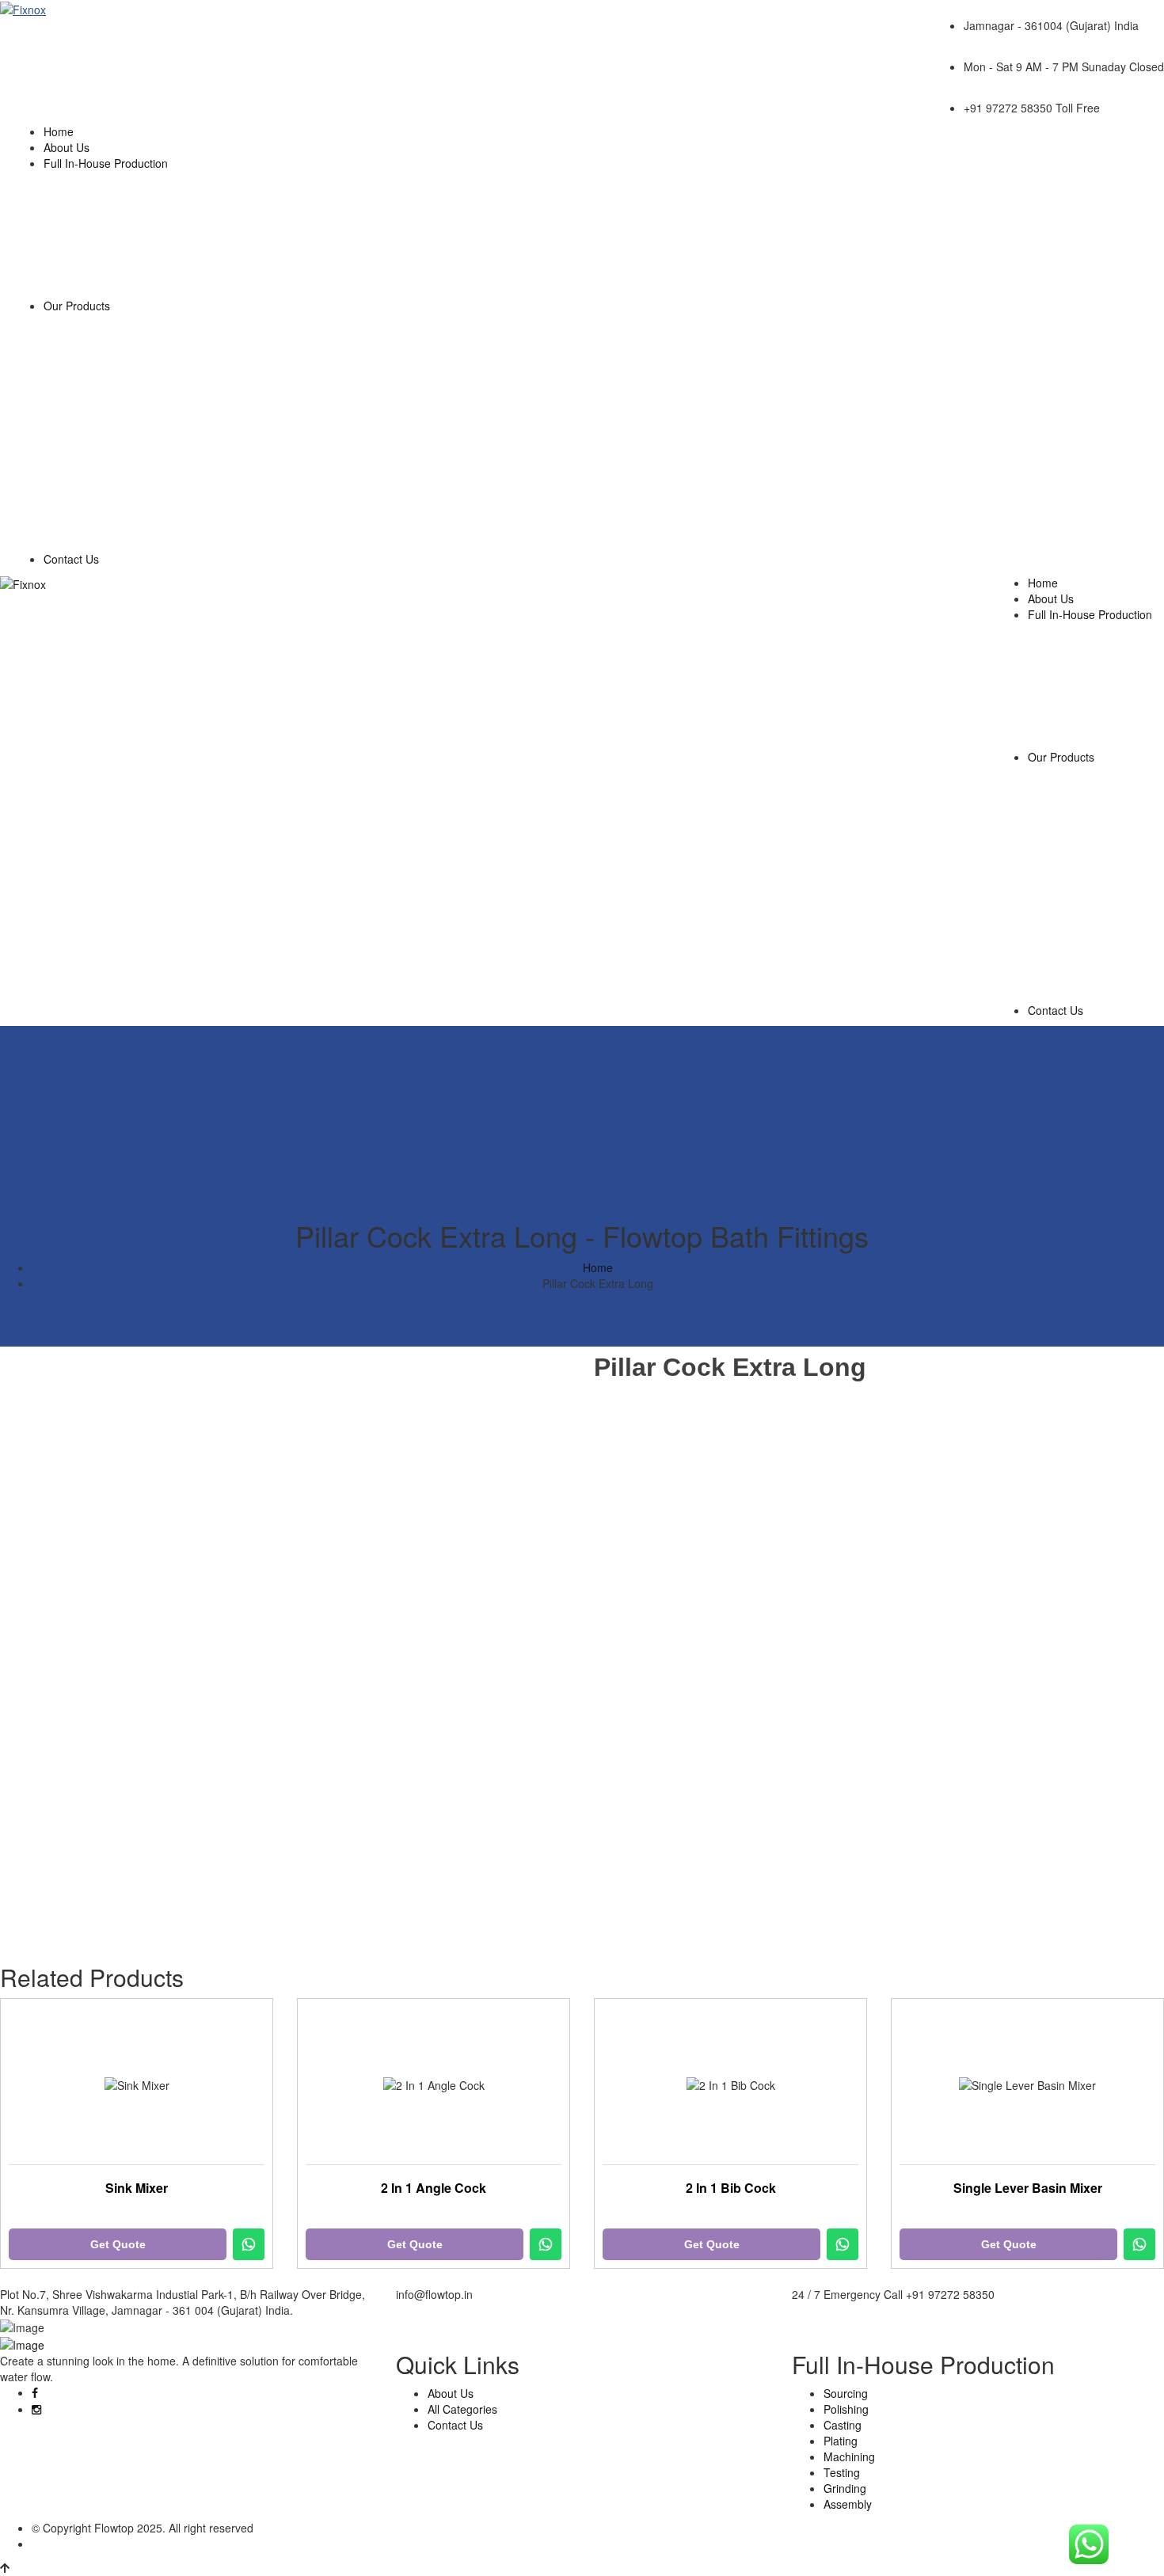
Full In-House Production (106, 163)
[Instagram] (36, 2409)
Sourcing (846, 2393)
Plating (841, 2441)
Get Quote (118, 2244)
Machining (849, 2456)
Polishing (846, 2409)
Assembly (848, 2504)
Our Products (77, 306)
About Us (67, 147)
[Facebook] (35, 2392)
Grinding (845, 2488)
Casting (843, 2425)
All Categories (462, 2409)
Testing (842, 2472)
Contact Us (71, 559)
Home (59, 131)
